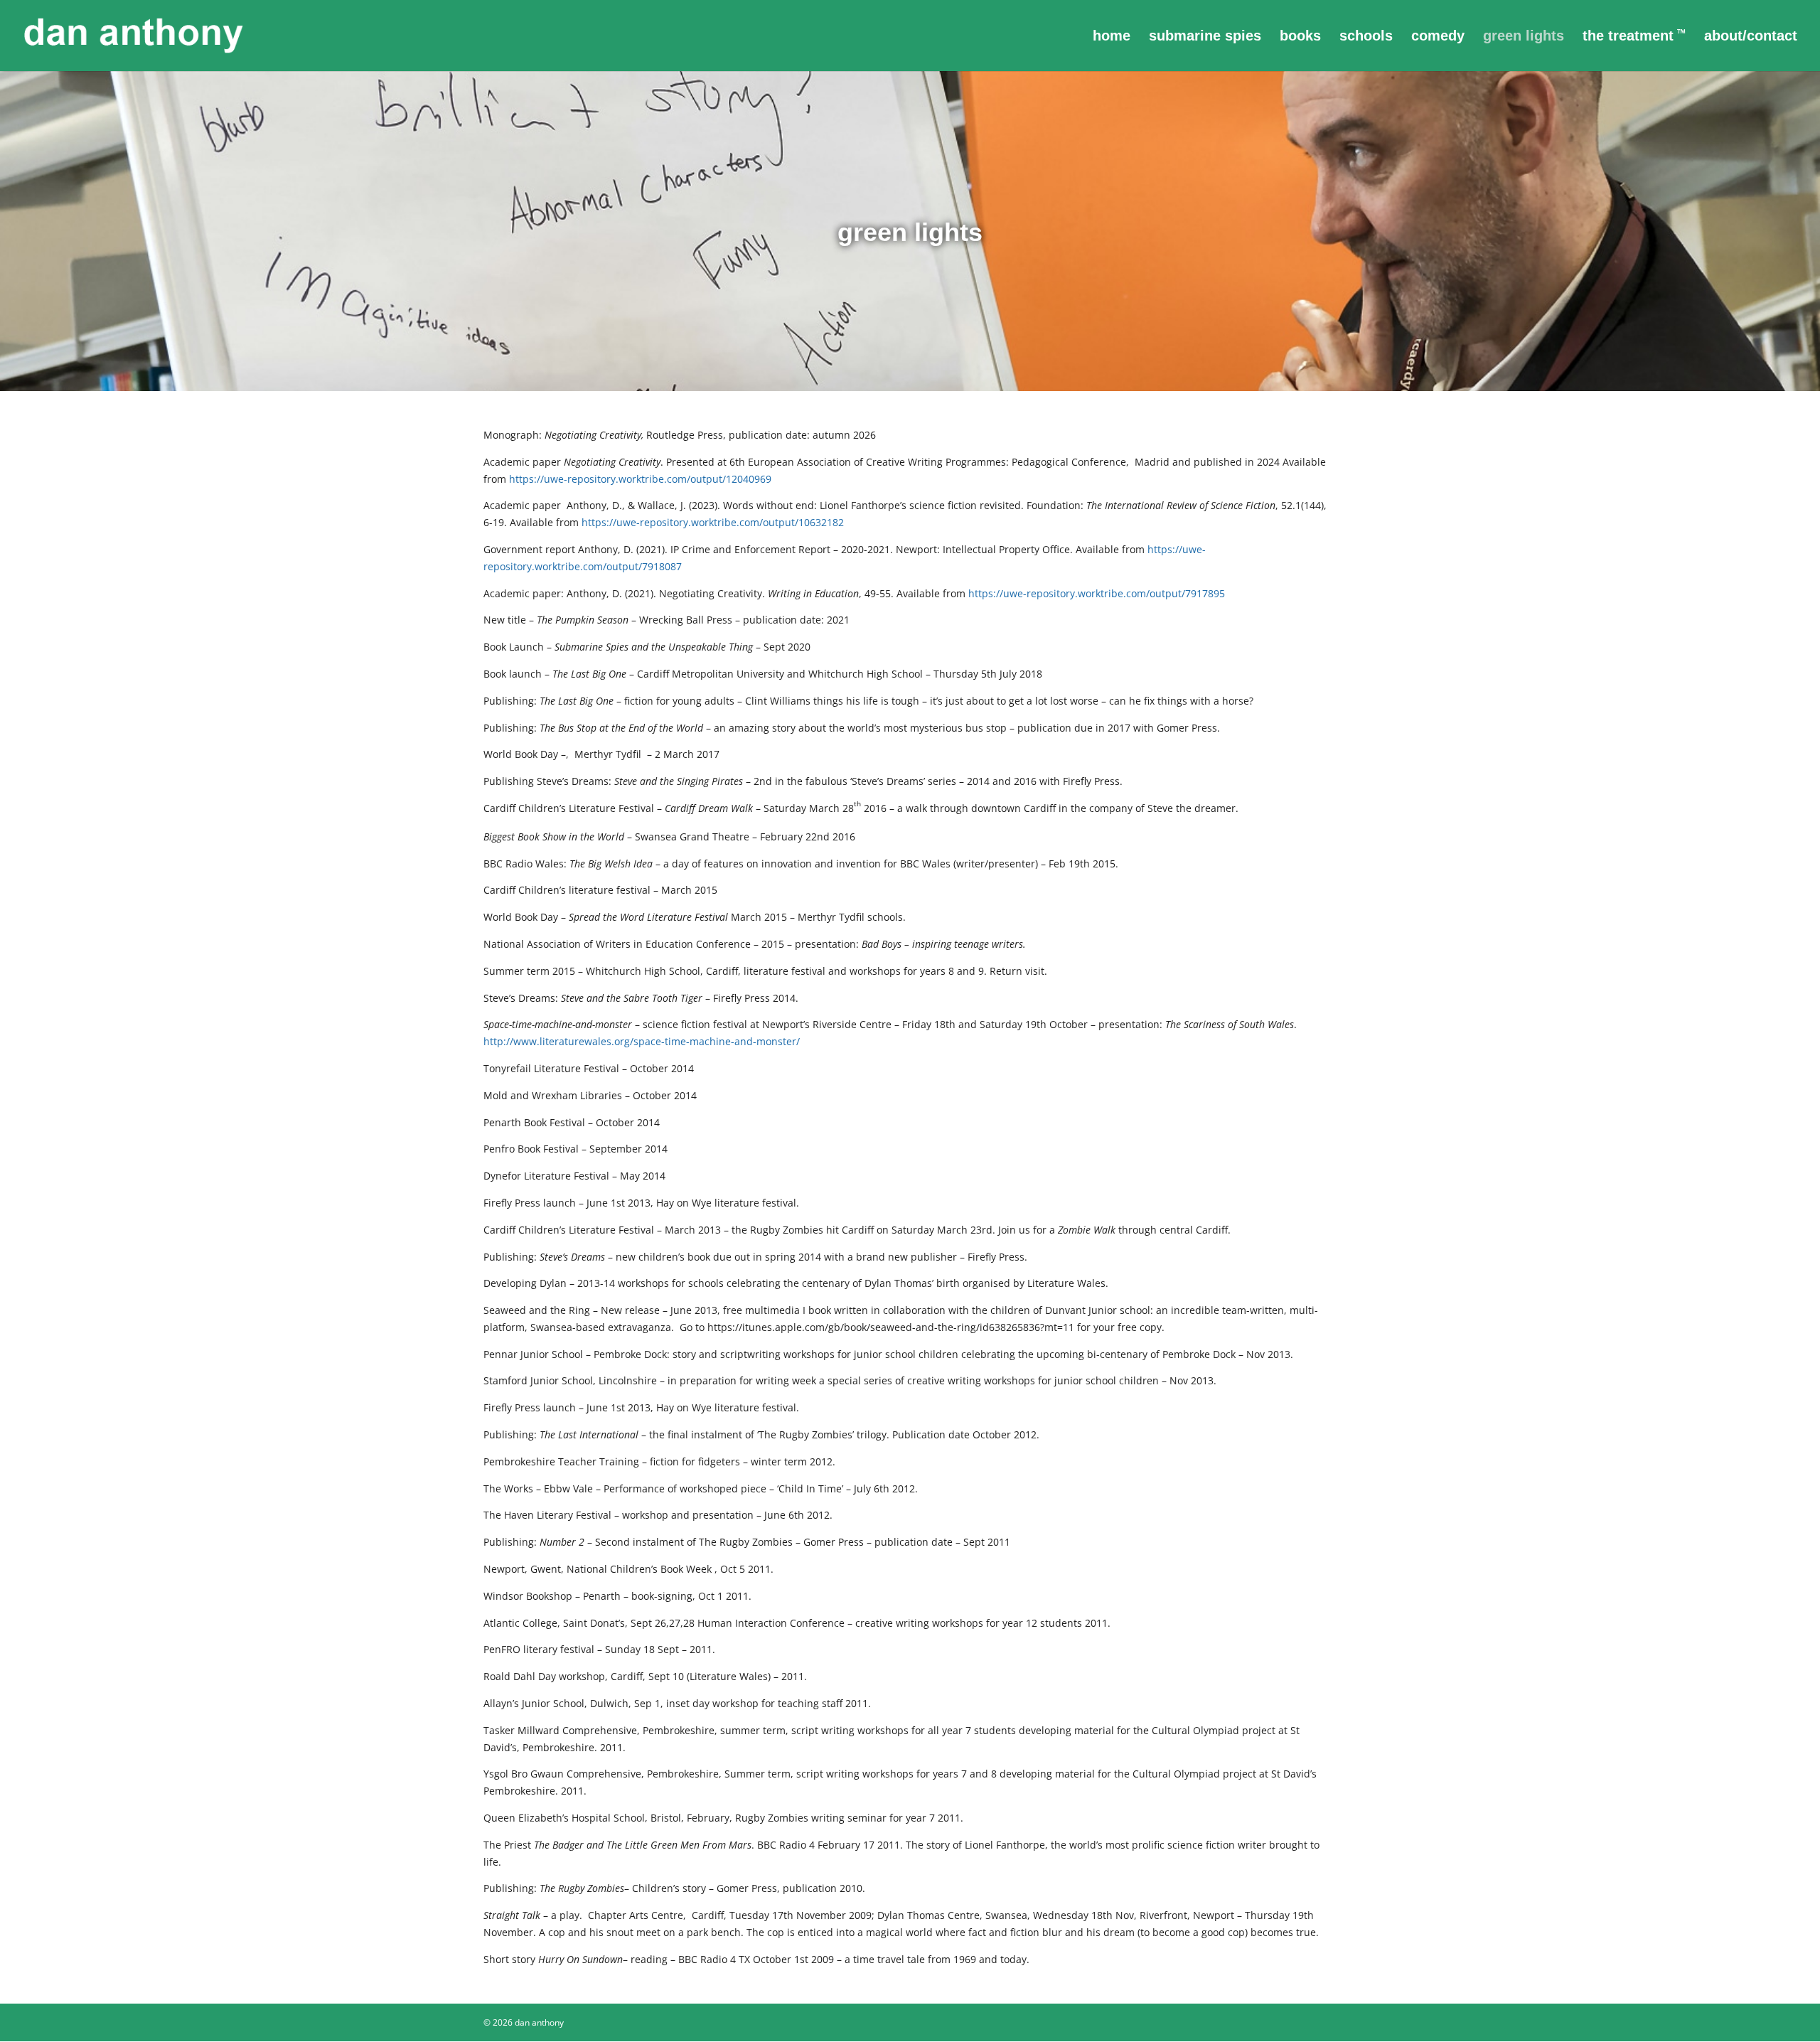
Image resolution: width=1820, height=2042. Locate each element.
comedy (1438, 37)
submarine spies (1205, 37)
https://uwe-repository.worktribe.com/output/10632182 (713, 522)
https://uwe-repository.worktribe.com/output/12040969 (640, 479)
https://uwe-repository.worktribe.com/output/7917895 (1097, 593)
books (1300, 37)
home (1112, 37)
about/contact (1751, 37)
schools (1366, 37)
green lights (1524, 37)
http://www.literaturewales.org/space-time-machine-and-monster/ (642, 1041)
